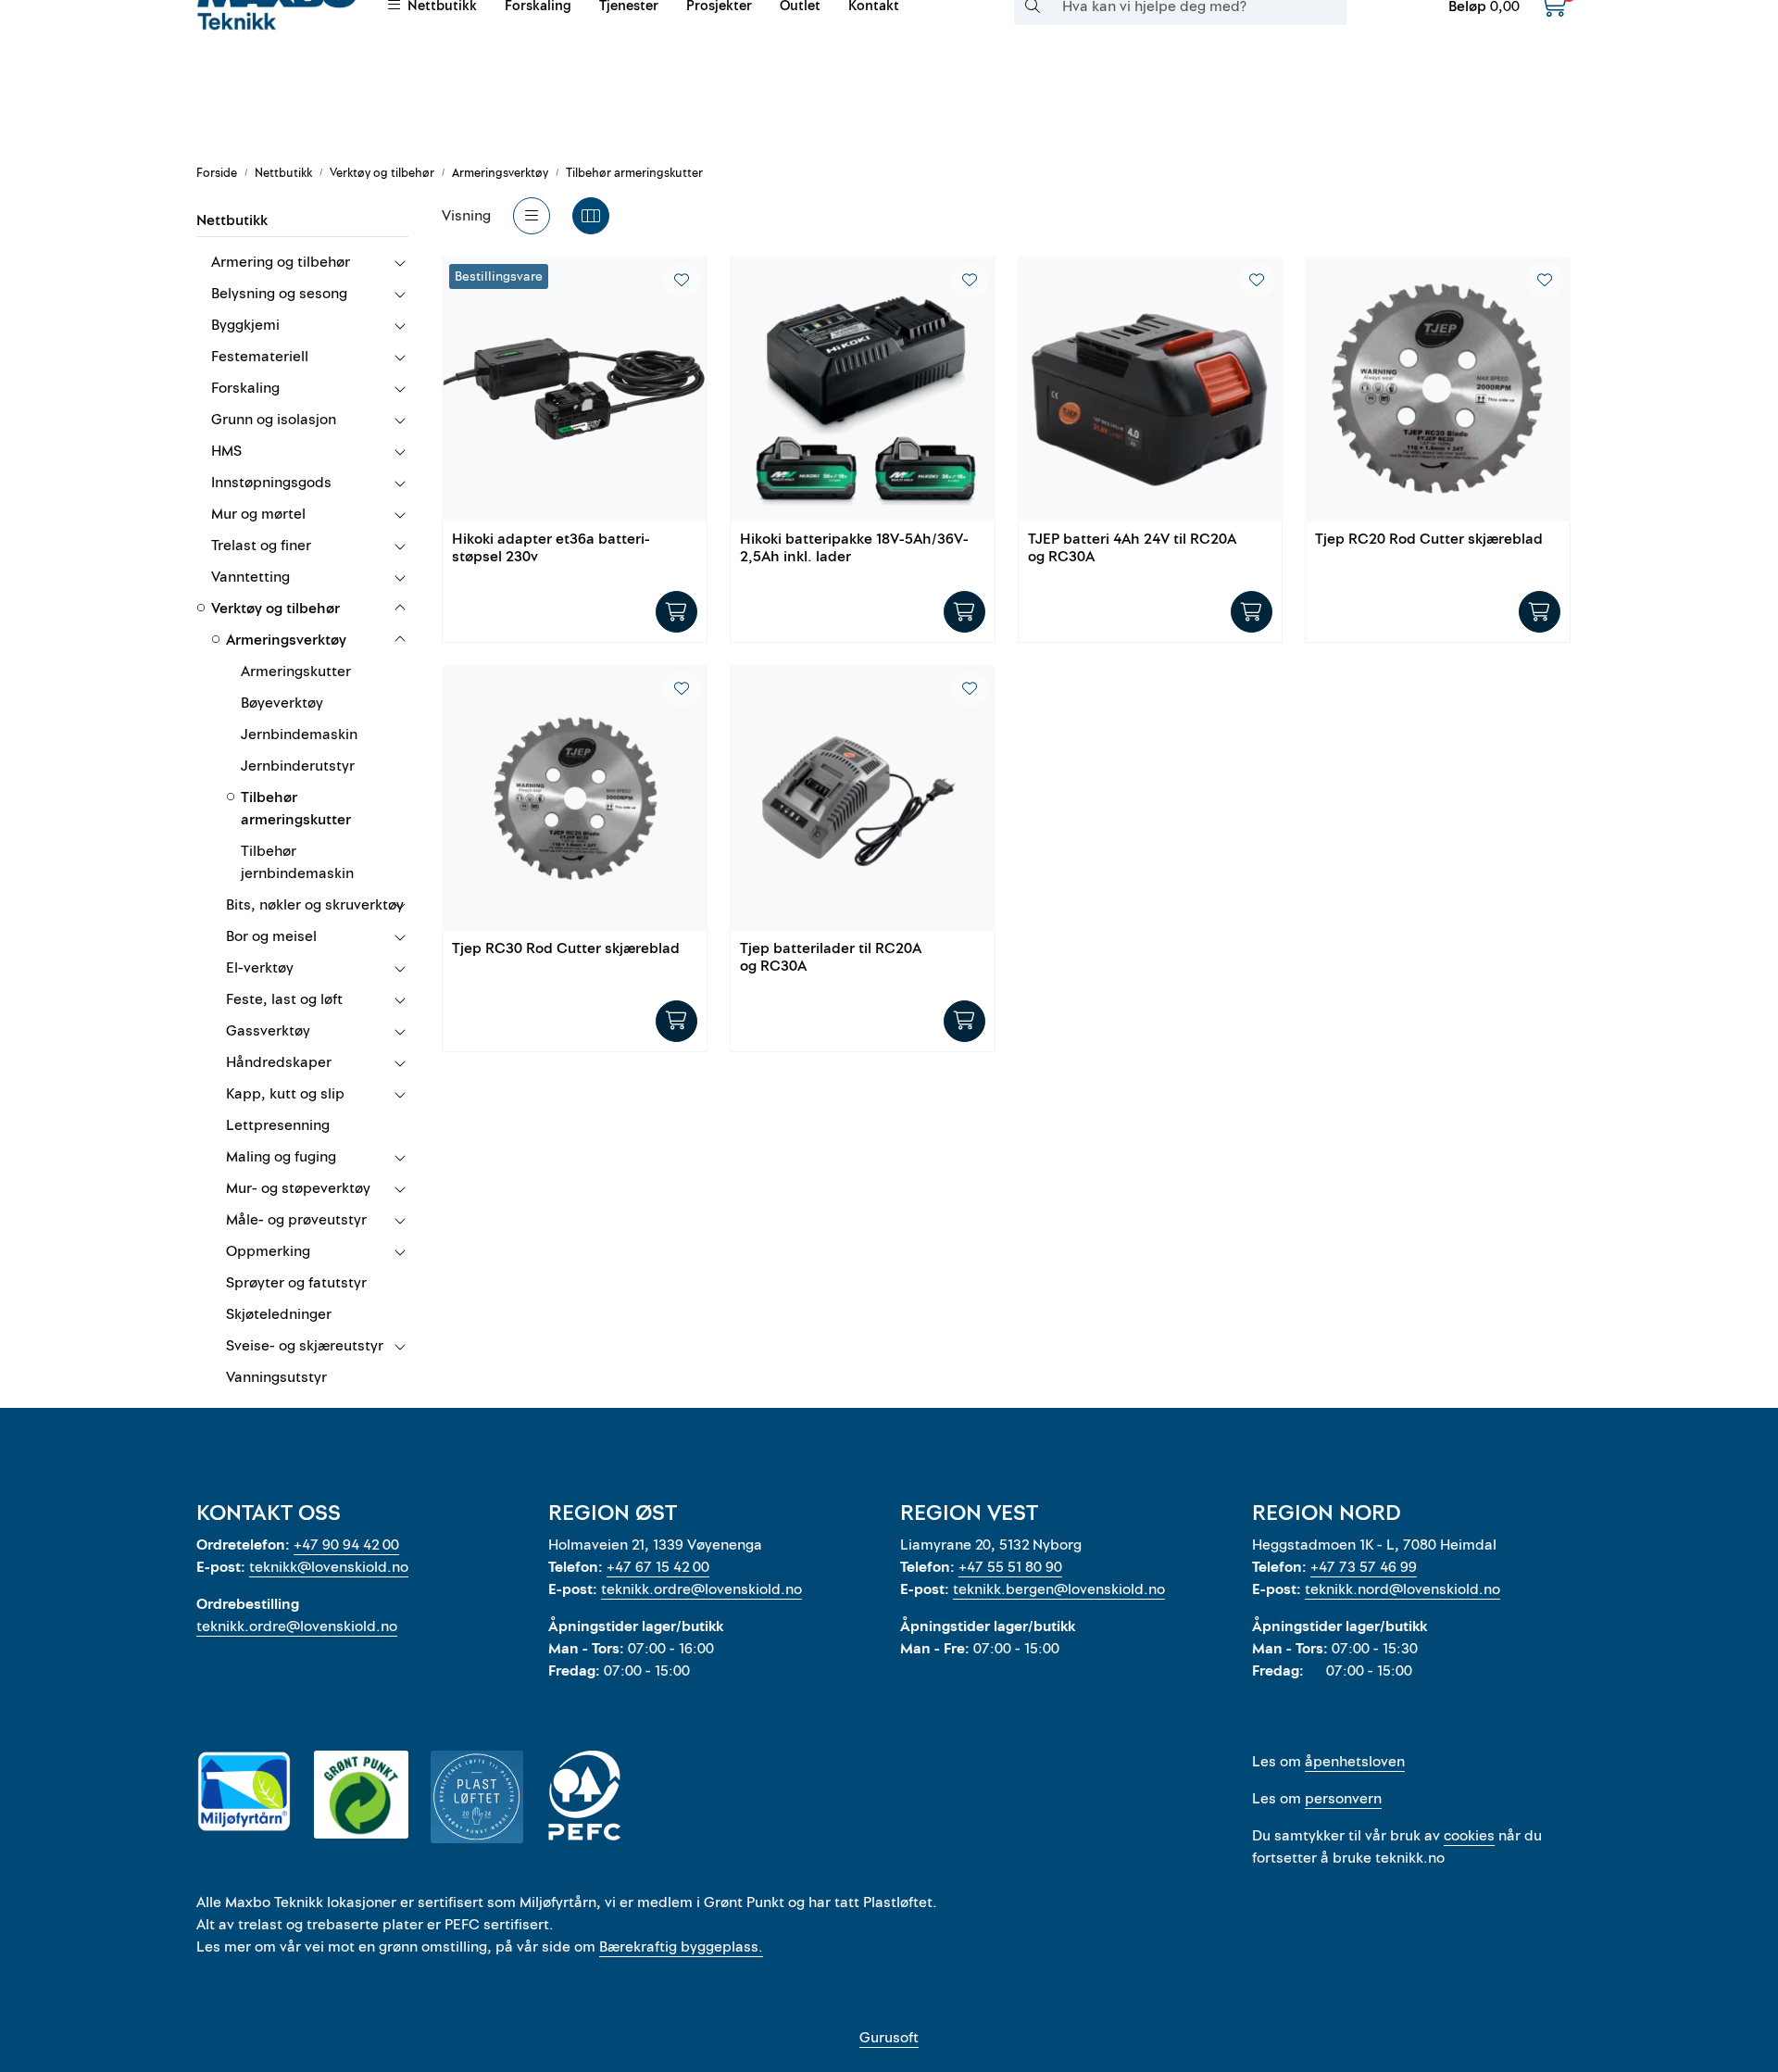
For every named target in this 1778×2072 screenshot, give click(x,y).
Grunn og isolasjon (274, 420)
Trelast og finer (261, 546)
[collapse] (400, 262)
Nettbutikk (232, 220)
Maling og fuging (281, 1157)
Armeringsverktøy (286, 640)
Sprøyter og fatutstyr (296, 1283)
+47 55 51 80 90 (1010, 1567)
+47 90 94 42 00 (346, 1545)
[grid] (591, 216)
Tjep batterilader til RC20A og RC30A (831, 958)
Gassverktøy (268, 1031)
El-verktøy (260, 968)
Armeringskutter (296, 672)
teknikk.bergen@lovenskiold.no (1059, 1589)
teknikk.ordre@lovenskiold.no (297, 1626)
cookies (1469, 1836)
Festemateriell (260, 357)
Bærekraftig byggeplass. (681, 1947)
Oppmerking (268, 1251)
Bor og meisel (271, 936)
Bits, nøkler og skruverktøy (315, 905)
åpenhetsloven (1355, 1762)
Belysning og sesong (279, 294)
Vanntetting (250, 577)
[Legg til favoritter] (682, 281)
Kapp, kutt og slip (285, 1094)
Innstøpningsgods (271, 483)
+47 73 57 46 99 (1364, 1567)
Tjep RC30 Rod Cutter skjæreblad (566, 949)
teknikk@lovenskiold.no (329, 1567)
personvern (1343, 1799)
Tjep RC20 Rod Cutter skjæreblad (1429, 540)
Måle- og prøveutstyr (296, 1220)
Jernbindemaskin (299, 735)
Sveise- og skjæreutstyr (305, 1346)
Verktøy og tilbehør (275, 609)
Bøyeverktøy (282, 703)
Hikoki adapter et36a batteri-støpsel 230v (551, 549)
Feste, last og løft (284, 999)
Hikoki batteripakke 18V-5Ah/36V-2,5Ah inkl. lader (854, 549)
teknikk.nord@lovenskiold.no (1402, 1589)
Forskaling (245, 388)
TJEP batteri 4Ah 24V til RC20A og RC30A (1132, 549)
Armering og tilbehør (281, 262)
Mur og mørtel (258, 514)
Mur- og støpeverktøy (298, 1188)
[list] (532, 216)
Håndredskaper (279, 1062)
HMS (226, 451)
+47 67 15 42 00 (658, 1567)
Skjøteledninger (279, 1314)
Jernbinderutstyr (298, 766)
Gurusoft (889, 2038)
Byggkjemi (245, 325)
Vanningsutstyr (276, 1377)
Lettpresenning (278, 1125)
